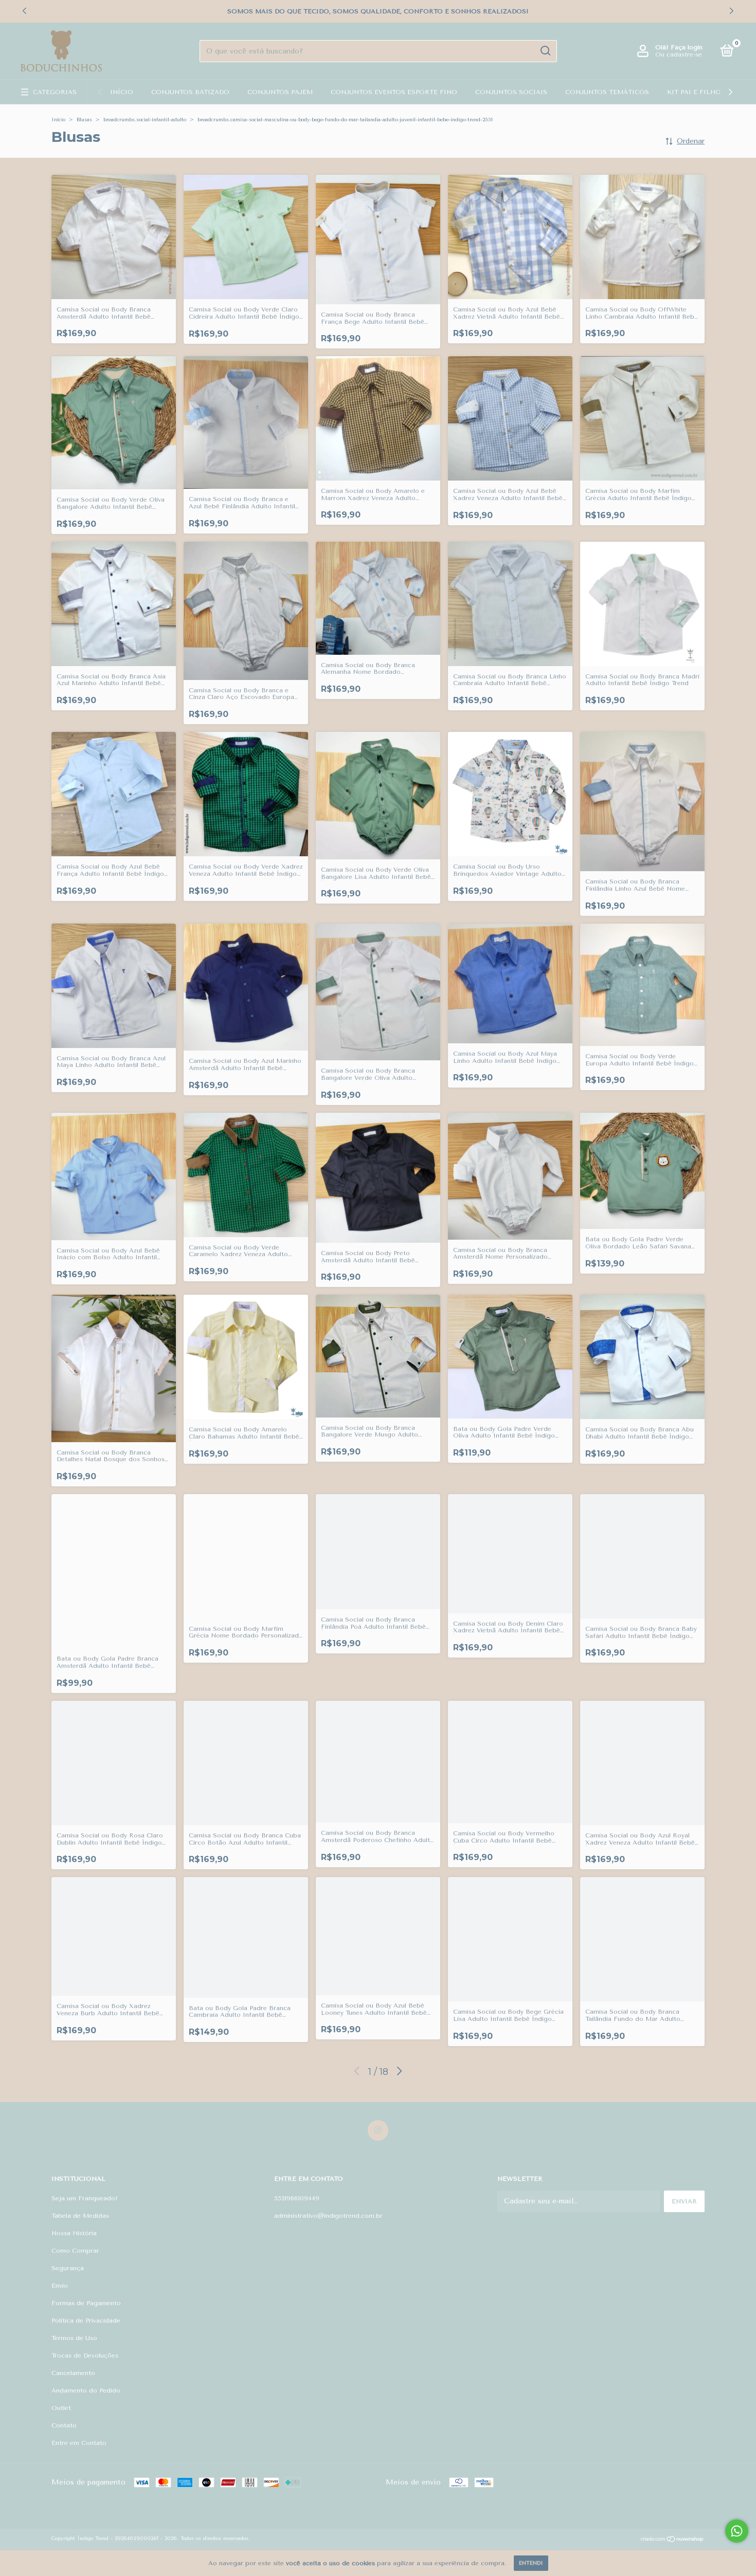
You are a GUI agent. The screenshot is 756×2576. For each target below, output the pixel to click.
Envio (60, 2286)
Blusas (84, 120)
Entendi (531, 2563)
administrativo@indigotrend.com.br (328, 2216)
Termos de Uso (74, 2338)
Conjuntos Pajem (280, 92)
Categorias (55, 92)
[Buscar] (545, 51)
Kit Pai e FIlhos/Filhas (710, 92)
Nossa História (74, 2233)
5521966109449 (297, 2198)
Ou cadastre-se (679, 54)
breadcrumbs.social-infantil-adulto (145, 120)
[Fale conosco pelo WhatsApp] (737, 2531)
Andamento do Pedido (86, 2390)
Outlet (61, 2408)
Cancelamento (73, 2373)
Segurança (68, 2268)
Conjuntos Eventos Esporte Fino (394, 92)
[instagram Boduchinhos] (378, 2130)
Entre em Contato (79, 2443)
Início (122, 92)
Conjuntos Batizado (190, 92)
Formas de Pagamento (86, 2303)
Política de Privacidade (86, 2321)
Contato (64, 2425)
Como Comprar (75, 2251)
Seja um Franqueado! (85, 2198)
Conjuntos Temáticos (607, 92)
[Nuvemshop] (672, 2540)
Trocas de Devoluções (85, 2356)
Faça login (687, 47)
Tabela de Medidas (80, 2216)
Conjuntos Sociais (511, 92)
